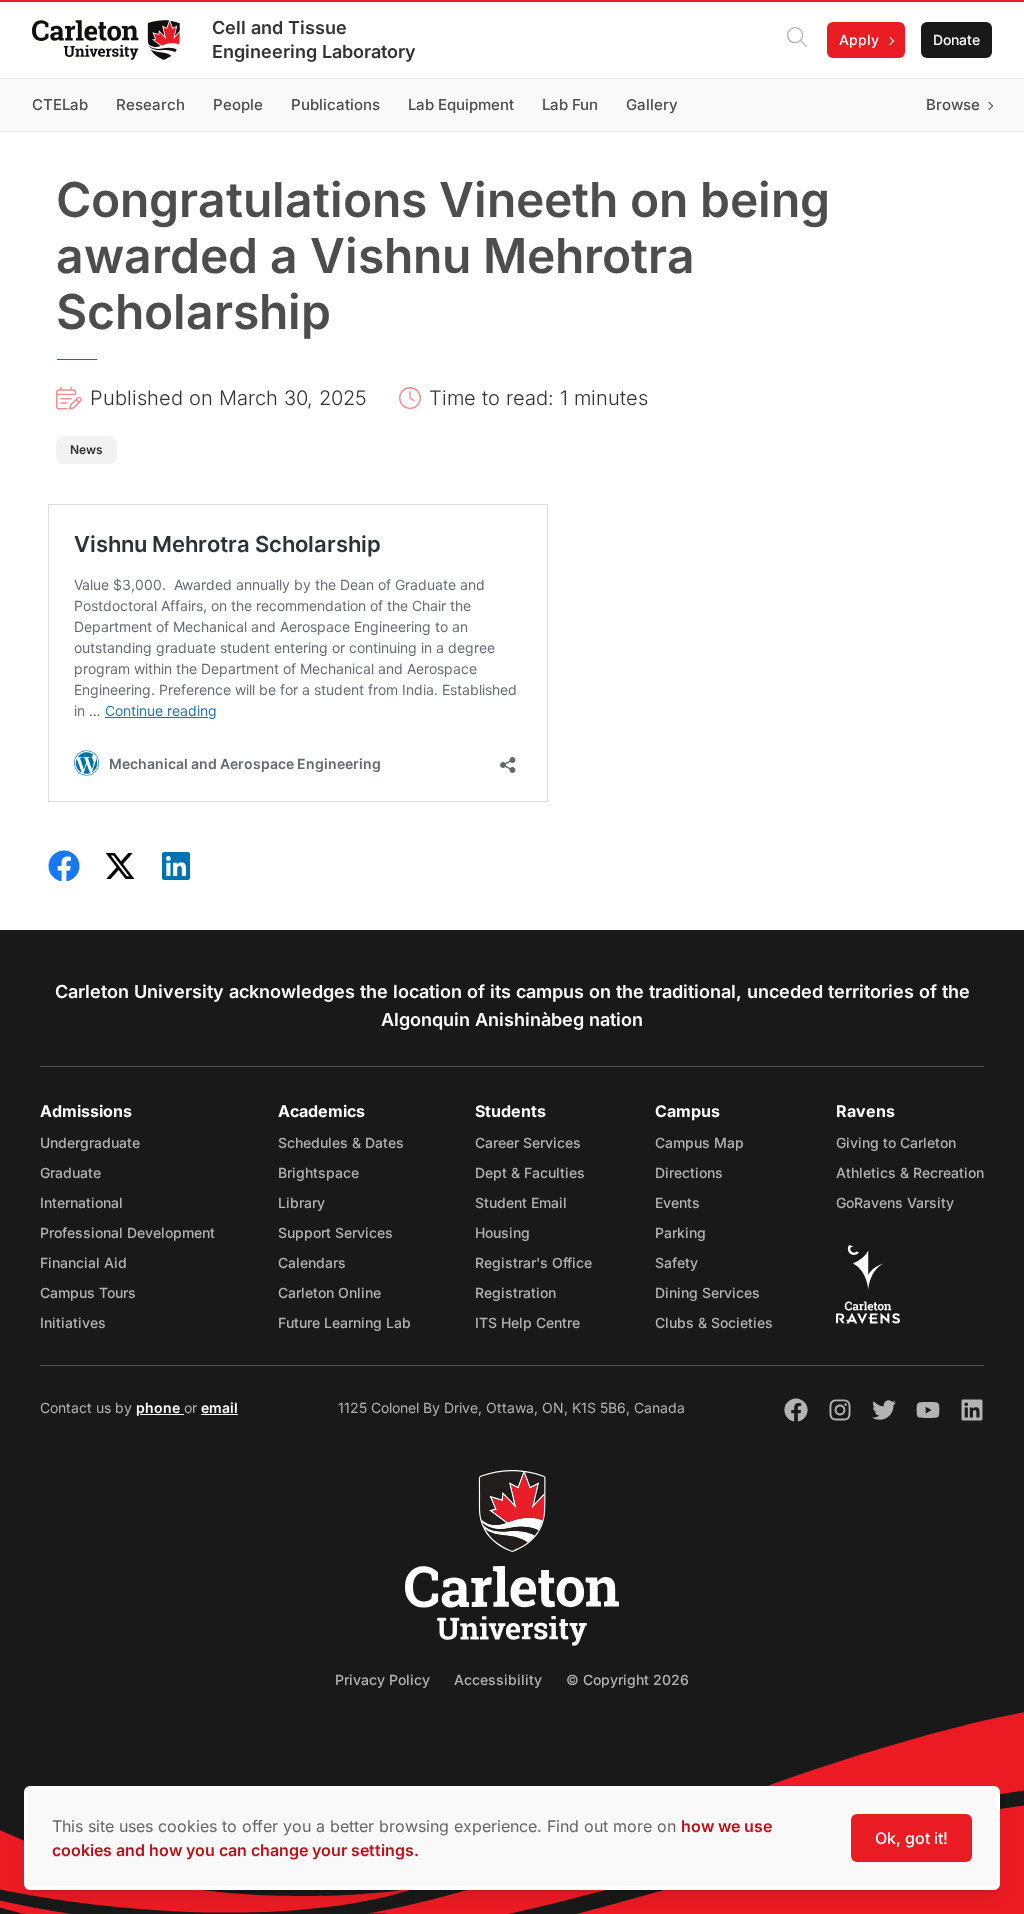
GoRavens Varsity (895, 1202)
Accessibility (498, 1679)
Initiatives (73, 1322)
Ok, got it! (911, 1838)
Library (301, 1202)
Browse (953, 104)
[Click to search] (797, 40)
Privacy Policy (382, 1679)
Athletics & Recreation (910, 1172)
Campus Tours (88, 1292)
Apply (859, 39)
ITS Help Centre (527, 1322)
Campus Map (699, 1142)
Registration (515, 1292)
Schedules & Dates (341, 1142)
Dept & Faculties (530, 1172)
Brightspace (318, 1172)
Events (677, 1202)
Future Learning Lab (344, 1322)
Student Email (521, 1202)
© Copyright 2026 (627, 1679)
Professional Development (127, 1232)
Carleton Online (329, 1292)
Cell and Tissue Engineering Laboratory (314, 39)
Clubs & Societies (714, 1322)
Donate (956, 39)
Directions (689, 1172)
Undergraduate (90, 1142)
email (219, 1407)
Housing (502, 1232)
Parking (680, 1232)
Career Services (528, 1142)
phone (160, 1407)
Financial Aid (83, 1262)
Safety (676, 1262)
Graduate (70, 1172)
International (81, 1202)
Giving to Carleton (896, 1142)
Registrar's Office (533, 1262)
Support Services (335, 1232)
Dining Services (707, 1292)
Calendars (312, 1262)
